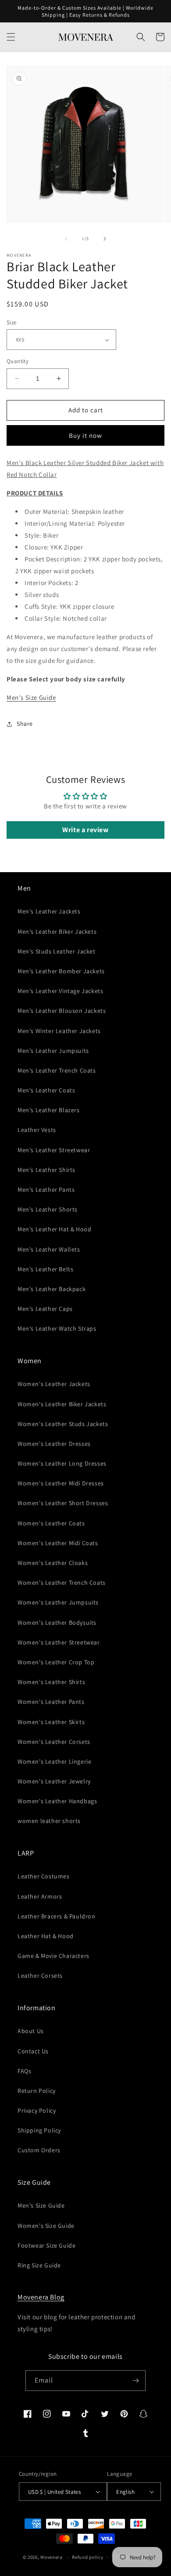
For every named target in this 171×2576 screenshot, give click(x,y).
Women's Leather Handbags (57, 1801)
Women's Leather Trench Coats (62, 1583)
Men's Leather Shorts (48, 1209)
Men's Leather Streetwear (54, 1150)
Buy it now (85, 435)
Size (12, 322)
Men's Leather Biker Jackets (57, 931)
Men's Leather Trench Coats (57, 1070)
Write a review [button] (85, 830)
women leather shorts (49, 1821)
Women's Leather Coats (51, 1523)
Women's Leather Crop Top (56, 1662)
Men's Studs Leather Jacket (57, 951)
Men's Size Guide (31, 697)
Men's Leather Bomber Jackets (61, 971)
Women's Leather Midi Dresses (61, 1483)
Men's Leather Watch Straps (57, 1328)
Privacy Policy (37, 2110)
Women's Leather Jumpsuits (58, 1602)
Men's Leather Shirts (46, 1170)
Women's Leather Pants (51, 1702)
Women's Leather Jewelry (54, 1781)
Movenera (52, 2557)
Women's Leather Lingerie (54, 1761)
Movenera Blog (41, 2297)
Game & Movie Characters (53, 1956)
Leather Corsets (40, 1976)
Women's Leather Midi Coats (58, 1543)
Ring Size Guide (39, 2265)
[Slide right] (105, 239)
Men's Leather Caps (45, 1309)
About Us (31, 2031)
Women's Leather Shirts (51, 1682)
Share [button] (25, 724)
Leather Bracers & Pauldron (57, 1916)
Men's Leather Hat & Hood (54, 1229)
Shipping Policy (39, 2130)
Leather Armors (40, 1896)
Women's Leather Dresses (54, 1444)
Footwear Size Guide (46, 2245)
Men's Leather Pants (46, 1190)
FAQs (24, 2071)
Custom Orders (39, 2150)
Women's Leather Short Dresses (63, 1503)
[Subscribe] (135, 2381)
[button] (11, 37)
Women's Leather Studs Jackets (63, 1424)
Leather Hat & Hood (46, 1936)
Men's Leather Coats (46, 1090)
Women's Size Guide (46, 2226)
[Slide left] (66, 239)
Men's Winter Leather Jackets (59, 1031)
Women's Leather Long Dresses (62, 1463)
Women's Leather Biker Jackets (62, 1404)
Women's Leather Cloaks (53, 1563)
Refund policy (87, 2557)
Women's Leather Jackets (54, 1384)
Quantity (18, 361)
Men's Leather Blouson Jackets (62, 1011)
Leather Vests (37, 1130)
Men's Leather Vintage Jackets (60, 991)
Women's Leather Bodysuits (57, 1623)
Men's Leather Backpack (52, 1289)
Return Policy (37, 2091)
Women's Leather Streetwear (59, 1642)
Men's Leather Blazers (49, 1110)
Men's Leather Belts (45, 1269)
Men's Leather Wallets (49, 1249)
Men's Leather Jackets (49, 911)
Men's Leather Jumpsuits (53, 1051)
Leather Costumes (44, 1876)
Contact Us (33, 2051)
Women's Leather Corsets (54, 1742)
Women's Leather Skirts (51, 1722)
